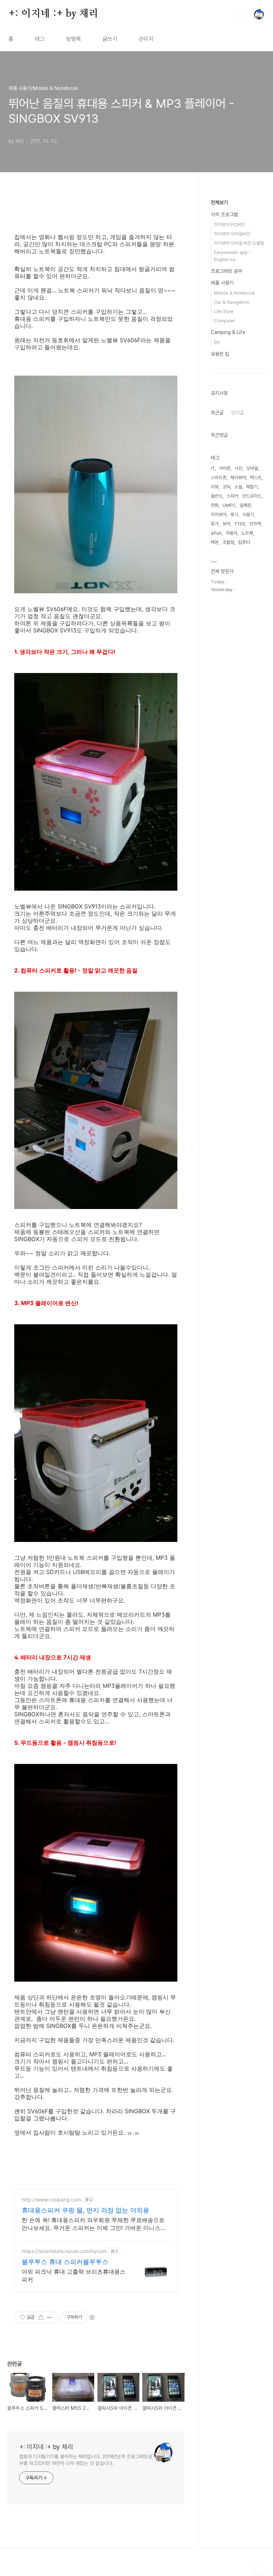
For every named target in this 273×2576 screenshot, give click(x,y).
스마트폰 (219, 478)
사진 (239, 468)
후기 (234, 515)
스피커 (232, 496)
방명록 (74, 39)
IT (213, 468)
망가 (215, 524)
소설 (238, 487)
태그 (40, 39)
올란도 (217, 496)
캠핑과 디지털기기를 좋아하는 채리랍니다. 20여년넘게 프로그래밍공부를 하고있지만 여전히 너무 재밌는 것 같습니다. (85, 2460)
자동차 (232, 533)
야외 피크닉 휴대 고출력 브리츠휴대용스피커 (74, 2275)
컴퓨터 (244, 542)
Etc (217, 342)
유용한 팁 (220, 354)
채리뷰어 (238, 478)
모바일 (252, 468)
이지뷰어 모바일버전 (232, 234)
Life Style (224, 311)
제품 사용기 (222, 283)
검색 (242, 14)
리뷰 (215, 487)
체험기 (252, 487)
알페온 (245, 505)
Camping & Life (228, 332)
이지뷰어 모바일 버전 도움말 (239, 243)
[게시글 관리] (50, 2317)
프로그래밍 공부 (226, 271)
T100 (240, 524)
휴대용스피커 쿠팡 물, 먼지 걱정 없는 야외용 (85, 2210)
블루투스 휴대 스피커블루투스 (65, 2262)
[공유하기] (41, 2317)
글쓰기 (110, 39)
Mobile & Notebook (235, 293)
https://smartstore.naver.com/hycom (64, 2251)
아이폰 (225, 468)
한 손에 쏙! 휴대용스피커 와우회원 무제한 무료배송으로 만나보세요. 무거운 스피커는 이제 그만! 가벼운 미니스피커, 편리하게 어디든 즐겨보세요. (94, 2224)
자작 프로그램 (224, 214)
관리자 (146, 39)
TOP (259, 2570)
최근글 (217, 413)
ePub (216, 533)
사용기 (248, 515)
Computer (225, 321)
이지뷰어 (219, 515)
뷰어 (226, 524)
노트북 (247, 533)
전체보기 (219, 202)
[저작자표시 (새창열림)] (92, 2317)
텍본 (215, 542)
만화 (215, 505)
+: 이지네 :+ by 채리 (53, 14)
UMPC (229, 505)
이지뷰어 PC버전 (229, 225)
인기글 (237, 413)
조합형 (228, 542)
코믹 (226, 487)
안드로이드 (252, 496)
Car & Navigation (232, 302)
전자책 (255, 524)
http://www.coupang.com (51, 2199)
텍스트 (256, 478)
